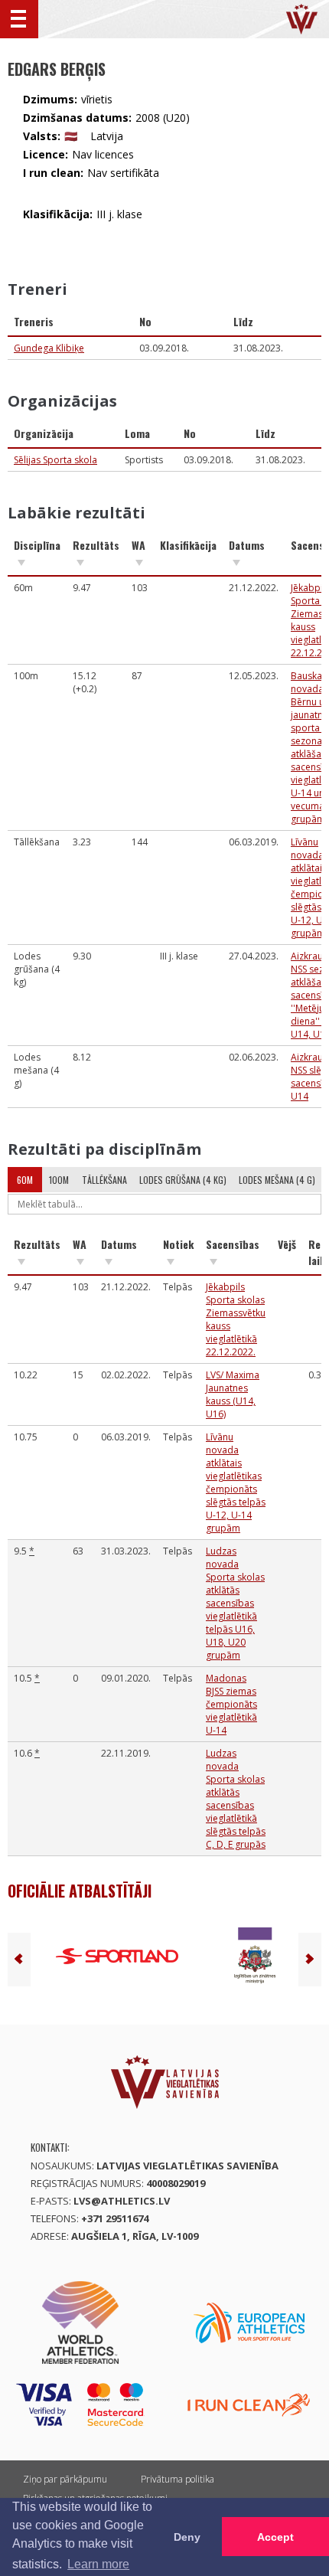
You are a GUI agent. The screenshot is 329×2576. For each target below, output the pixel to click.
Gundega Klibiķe (49, 348)
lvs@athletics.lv (122, 2201)
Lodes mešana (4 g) (277, 1180)
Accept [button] (275, 2537)
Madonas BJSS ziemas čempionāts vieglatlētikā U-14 (231, 1704)
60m (25, 1180)
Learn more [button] (98, 2564)
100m (59, 1180)
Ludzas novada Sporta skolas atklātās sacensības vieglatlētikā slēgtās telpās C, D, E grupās (236, 1799)
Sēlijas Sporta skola (55, 460)
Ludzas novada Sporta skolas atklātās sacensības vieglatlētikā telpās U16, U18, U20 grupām (235, 1603)
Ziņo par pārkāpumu (65, 2479)
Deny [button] (187, 2537)
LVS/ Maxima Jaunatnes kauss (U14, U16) (233, 1394)
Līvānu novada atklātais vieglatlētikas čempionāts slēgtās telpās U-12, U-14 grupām (236, 1483)
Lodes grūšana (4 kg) (183, 1180)
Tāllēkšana (104, 1180)
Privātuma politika (178, 2479)
